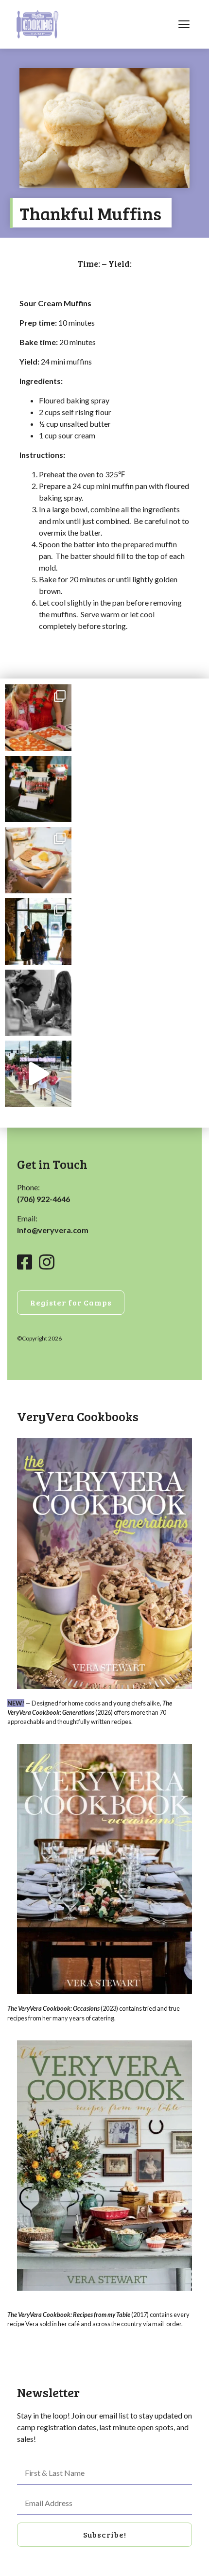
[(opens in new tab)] (104, 1562)
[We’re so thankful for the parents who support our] (38, 931)
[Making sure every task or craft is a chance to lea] (38, 1003)
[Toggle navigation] (184, 24)
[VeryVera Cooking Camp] (37, 24)
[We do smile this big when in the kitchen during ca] (38, 718)
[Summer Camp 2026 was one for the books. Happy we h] (38, 1074)
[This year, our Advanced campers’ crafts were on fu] (38, 789)
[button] (104, 2535)
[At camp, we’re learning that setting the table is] (38, 860)
